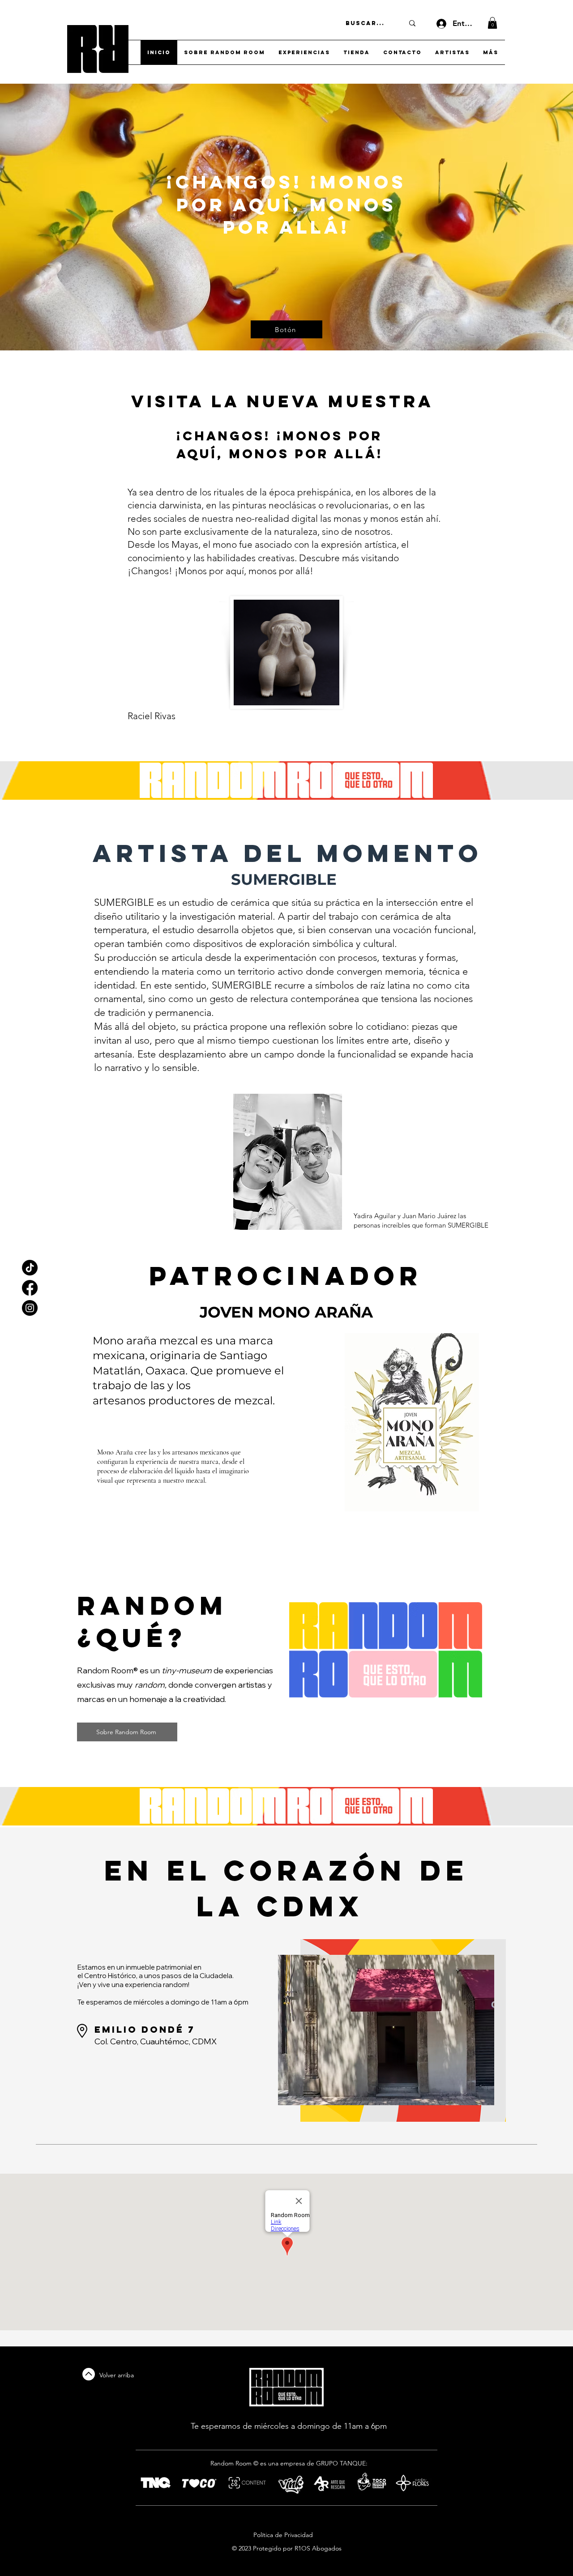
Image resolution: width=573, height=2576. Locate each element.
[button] (492, 23)
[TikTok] (30, 1268)
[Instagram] (30, 1308)
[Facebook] (30, 1288)
